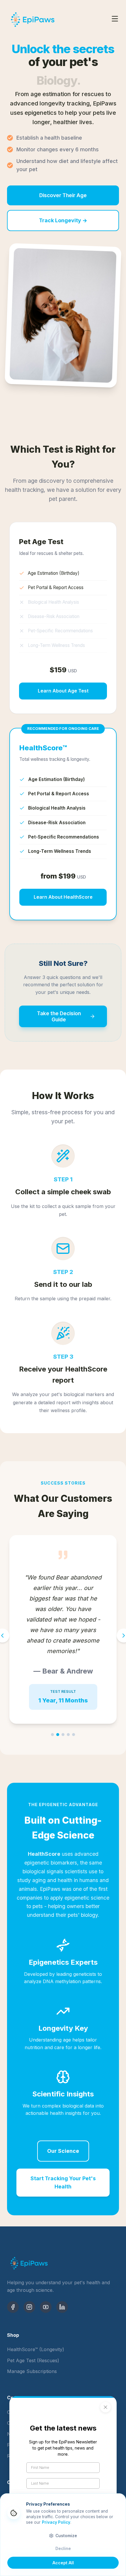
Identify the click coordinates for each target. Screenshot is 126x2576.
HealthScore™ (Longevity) (36, 2349)
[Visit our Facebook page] (13, 2307)
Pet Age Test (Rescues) (33, 2360)
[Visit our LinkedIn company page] (62, 2307)
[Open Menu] (115, 20)
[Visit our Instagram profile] (29, 2307)
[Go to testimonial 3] (63, 1735)
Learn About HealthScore (63, 897)
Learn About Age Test (63, 691)
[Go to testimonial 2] (58, 1735)
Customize (66, 2536)
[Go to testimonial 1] (52, 1735)
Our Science (63, 2151)
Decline (63, 2549)
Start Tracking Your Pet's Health (63, 2182)
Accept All (63, 2563)
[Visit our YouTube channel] (46, 2307)
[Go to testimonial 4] (68, 1735)
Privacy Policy (56, 2522)
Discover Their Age (63, 195)
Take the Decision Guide (59, 1016)
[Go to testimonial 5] (74, 1735)
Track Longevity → (63, 220)
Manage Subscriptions (32, 2371)
